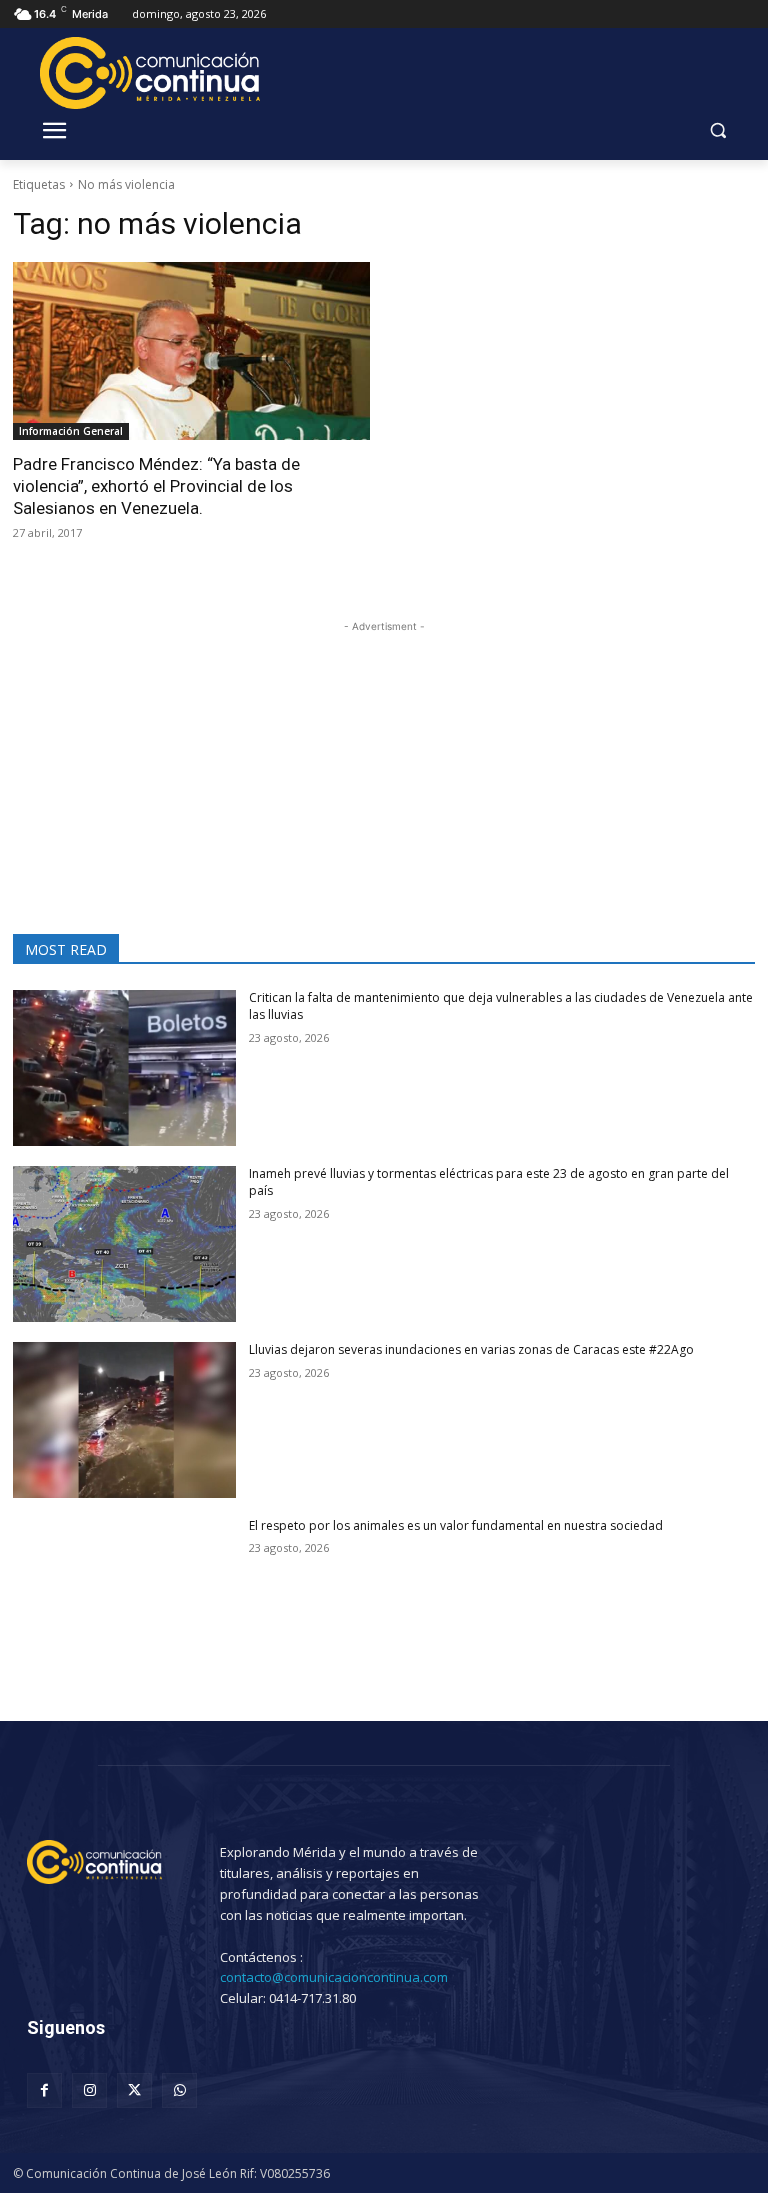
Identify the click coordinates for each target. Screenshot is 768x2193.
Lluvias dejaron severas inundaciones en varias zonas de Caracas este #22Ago (471, 1349)
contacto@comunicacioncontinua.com (334, 1977)
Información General (71, 431)
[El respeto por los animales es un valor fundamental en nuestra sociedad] (124, 1596)
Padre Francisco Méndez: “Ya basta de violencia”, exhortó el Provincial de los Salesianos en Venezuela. (156, 486)
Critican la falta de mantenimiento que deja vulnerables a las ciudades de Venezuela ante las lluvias (501, 1006)
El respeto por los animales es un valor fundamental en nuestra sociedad (456, 1525)
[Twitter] (134, 2090)
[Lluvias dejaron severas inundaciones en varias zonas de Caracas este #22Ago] (124, 1420)
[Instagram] (89, 2090)
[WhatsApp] (179, 2090)
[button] (717, 130)
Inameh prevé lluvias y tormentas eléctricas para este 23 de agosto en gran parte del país (489, 1182)
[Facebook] (44, 2090)
